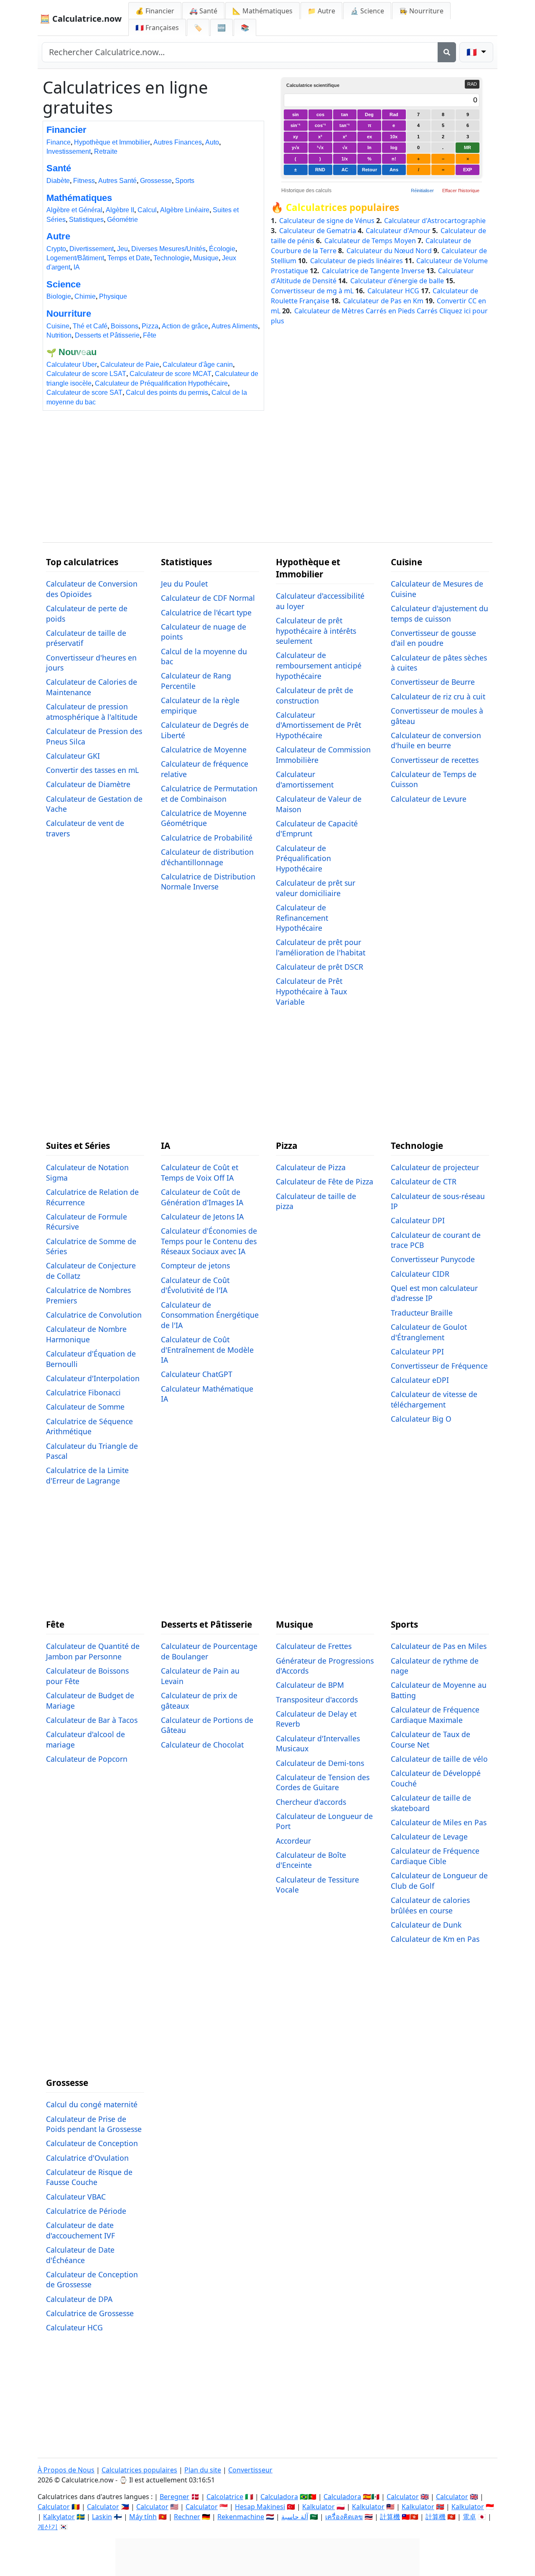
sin (296, 114)
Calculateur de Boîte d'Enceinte (311, 1860)
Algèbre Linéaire (185, 210)
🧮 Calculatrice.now (81, 19)
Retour (369, 170)
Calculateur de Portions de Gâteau (207, 1725)
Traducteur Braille (422, 1313)
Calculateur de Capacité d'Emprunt (317, 829)
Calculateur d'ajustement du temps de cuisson (439, 614)
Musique (206, 258)
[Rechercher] (447, 52)
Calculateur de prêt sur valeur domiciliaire (316, 888)
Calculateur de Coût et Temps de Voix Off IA (200, 1172)
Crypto (56, 249)
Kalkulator (318, 2507)
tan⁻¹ (345, 125)
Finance (59, 142)
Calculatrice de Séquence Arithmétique (89, 1426)
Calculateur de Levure (429, 799)
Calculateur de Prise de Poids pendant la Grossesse (94, 2124)
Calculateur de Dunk (426, 1925)
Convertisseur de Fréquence (439, 1366)
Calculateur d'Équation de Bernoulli (91, 1359)
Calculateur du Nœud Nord (390, 251)
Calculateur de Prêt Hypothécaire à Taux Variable (311, 991)
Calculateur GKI (73, 756)
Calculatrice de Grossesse (90, 2313)
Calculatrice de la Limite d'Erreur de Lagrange (87, 1475)
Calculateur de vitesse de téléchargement (434, 1399)
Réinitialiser (422, 191)
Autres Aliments (235, 326)
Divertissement (92, 249)
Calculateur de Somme (85, 1407)
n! (394, 159)
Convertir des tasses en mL (92, 770)
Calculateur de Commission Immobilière (323, 755)
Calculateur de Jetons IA (202, 1217)
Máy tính (143, 2517)
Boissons (125, 326)
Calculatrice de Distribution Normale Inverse (208, 882)
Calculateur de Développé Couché (436, 1778)
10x (394, 137)
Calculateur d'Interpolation (93, 1378)
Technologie (172, 258)
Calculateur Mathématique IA (207, 1394)
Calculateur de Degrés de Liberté (205, 730)
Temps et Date (129, 258)
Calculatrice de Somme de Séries (91, 1246)
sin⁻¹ (296, 125)
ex (369, 137)
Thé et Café (90, 326)
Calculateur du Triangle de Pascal (92, 1451)
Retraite (106, 151)
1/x (345, 159)
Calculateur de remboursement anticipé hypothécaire (319, 665)
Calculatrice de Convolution (94, 1315)
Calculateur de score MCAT (171, 374)
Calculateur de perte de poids (87, 614)
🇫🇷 (157, 28)
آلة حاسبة (295, 2517)
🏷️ (198, 28)
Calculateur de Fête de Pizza (325, 1181)
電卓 (469, 2517)
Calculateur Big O (421, 1419)
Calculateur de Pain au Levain (200, 1676)
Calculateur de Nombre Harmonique (86, 1334)
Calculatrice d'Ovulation (87, 2158)
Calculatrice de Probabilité (207, 838)
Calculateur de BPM (310, 1685)
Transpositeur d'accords (317, 1700)
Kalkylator (59, 2517)
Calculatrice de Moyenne (204, 749)
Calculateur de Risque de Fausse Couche (89, 2177)
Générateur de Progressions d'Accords (325, 1666)
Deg (369, 114)
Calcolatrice (225, 2497)
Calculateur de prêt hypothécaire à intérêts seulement (316, 631)
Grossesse (156, 181)
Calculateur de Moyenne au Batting (439, 1690)
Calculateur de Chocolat (202, 1745)
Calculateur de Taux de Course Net (431, 1739)
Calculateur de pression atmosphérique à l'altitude (92, 712)
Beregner (175, 2497)
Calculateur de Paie (130, 365)
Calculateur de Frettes (314, 1646)
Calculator (403, 2497)
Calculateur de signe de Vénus (328, 221)
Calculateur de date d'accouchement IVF (80, 2230)
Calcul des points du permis (167, 392)
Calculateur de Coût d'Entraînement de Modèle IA (207, 1350)
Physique (113, 296)
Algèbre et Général (74, 210)
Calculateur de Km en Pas (435, 1939)
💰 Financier (155, 11)
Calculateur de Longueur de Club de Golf (439, 1881)
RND (320, 170)
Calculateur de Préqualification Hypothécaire (161, 383)
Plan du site (203, 2470)
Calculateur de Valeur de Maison (319, 804)
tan (345, 114)
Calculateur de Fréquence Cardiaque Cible (435, 1856)
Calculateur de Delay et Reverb (316, 1719)
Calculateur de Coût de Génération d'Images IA (202, 1197)
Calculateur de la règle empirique (200, 705)
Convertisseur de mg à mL (313, 291)
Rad (394, 114)
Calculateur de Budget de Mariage (90, 1701)
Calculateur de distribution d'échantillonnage (207, 857)
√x (345, 147)
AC (345, 170)
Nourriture (69, 314)
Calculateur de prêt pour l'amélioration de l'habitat (321, 947)
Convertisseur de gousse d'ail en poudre (433, 638)
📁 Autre (321, 11)
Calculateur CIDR (420, 1274)
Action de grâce (185, 326)
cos (320, 114)
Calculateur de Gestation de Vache (94, 804)
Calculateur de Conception (92, 2143)
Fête (150, 335)
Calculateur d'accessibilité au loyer (320, 601)
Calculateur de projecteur (435, 1167)
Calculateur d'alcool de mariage (85, 1739)
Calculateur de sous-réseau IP (438, 1201)
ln (369, 147)
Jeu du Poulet (184, 584)
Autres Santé (117, 181)
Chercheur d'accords (311, 1802)
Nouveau (78, 352)
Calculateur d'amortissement (305, 779)
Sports (185, 181)
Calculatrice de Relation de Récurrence (92, 1197)
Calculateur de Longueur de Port (324, 1821)
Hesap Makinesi (260, 2507)
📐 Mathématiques (262, 11)
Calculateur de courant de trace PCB (436, 1240)
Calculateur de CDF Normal (208, 598)
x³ (320, 137)
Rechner (187, 2517)
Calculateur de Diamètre (88, 784)
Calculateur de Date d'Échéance (80, 2255)
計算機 (390, 2517)
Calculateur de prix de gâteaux (199, 1701)
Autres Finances (178, 142)
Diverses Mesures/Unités (168, 249)
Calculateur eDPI (420, 1380)
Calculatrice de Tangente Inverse (374, 271)
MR (467, 147)
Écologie (222, 249)
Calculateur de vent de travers (85, 828)
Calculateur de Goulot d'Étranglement (429, 1332)
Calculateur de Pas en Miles (439, 1646)
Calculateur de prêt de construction (315, 695)
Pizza (150, 326)
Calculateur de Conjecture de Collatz (91, 1271)
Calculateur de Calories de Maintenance (92, 687)
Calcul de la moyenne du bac (204, 657)
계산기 (48, 2527)
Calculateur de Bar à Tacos (92, 1720)
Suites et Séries (78, 1146)
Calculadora (279, 2497)
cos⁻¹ (320, 125)
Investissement (69, 151)
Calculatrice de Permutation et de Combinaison (209, 794)
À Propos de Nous (66, 2470)
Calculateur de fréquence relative (205, 769)
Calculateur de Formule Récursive (87, 1222)
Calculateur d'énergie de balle (398, 281)
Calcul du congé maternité (92, 2104)
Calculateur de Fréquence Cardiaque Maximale (435, 1715)
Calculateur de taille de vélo (439, 1759)
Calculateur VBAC (76, 2197)
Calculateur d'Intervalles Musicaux (318, 1744)
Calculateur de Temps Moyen (371, 241)
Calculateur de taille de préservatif (86, 638)
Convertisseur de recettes (435, 760)
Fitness (84, 181)
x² (345, 137)
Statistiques (86, 220)
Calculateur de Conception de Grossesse (92, 2280)
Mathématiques (79, 198)
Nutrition (59, 335)
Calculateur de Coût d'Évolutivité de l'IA (195, 1285)
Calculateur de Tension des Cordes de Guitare (323, 1782)
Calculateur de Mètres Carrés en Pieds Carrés (367, 311)
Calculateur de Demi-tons (320, 1763)
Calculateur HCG (394, 291)
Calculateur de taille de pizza (316, 1201)
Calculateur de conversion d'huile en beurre (436, 741)
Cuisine (58, 326)
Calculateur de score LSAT (86, 374)
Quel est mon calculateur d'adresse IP (434, 1293)
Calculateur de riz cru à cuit (438, 696)
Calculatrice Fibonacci (83, 1392)
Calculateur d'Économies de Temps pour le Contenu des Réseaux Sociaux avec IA (209, 1241)
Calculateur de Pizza (311, 1167)
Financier (66, 130)
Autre (58, 236)
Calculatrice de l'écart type (206, 612)
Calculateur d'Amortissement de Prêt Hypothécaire (318, 725)
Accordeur (293, 1841)
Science (64, 284)
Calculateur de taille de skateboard (431, 1803)
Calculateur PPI (417, 1352)
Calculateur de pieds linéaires (357, 261)
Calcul (147, 210)
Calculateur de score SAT (84, 392)
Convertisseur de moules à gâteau (437, 716)
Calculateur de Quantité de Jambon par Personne (93, 1651)
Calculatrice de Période (86, 2211)
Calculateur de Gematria (318, 231)
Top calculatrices (82, 562)
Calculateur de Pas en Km (384, 301)
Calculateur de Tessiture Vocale (317, 1885)
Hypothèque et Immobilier (112, 142)
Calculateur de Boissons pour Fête (87, 1676)
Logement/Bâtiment (75, 258)
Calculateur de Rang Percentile (196, 681)
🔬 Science (367, 11)
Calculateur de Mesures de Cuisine (437, 589)
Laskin (102, 2517)
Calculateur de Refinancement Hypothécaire (302, 918)
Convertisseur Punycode (433, 1259)
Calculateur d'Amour (399, 231)
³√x (320, 147)
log (394, 147)
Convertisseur (250, 2470)
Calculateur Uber (72, 365)
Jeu (122, 249)
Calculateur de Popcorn (87, 1759)
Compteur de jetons (195, 1265)
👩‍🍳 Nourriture (421, 11)
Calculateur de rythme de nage (435, 1666)
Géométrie (122, 220)
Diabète (58, 181)
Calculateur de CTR (424, 1181)
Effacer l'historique (461, 191)
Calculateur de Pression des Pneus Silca (94, 736)
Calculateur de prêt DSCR (320, 967)
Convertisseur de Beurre (433, 682)
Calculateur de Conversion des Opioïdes (92, 589)
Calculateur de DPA (79, 2299)
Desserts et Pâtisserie (107, 335)
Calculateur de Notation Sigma (87, 1172)
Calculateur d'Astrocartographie (435, 221)
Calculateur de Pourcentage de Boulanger (209, 1651)
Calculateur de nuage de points (204, 632)
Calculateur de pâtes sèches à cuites (439, 663)
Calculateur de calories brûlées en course (430, 1905)
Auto (212, 142)
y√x (296, 147)
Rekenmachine (241, 2517)
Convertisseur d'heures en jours (91, 663)
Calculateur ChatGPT (197, 1374)
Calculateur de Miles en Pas (439, 1822)
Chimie (85, 296)
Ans (394, 170)
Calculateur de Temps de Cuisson (434, 779)
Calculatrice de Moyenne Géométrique (204, 818)
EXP (467, 170)
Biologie (59, 296)
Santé (59, 168)
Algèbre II (120, 210)
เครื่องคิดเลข (344, 2517)
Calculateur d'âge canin (198, 365)
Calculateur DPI (418, 1220)
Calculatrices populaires (343, 208)
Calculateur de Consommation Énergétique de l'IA (210, 1315)
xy (296, 137)
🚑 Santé (203, 11)
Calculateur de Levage (429, 1837)
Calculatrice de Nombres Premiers (88, 1295)
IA (77, 267)
